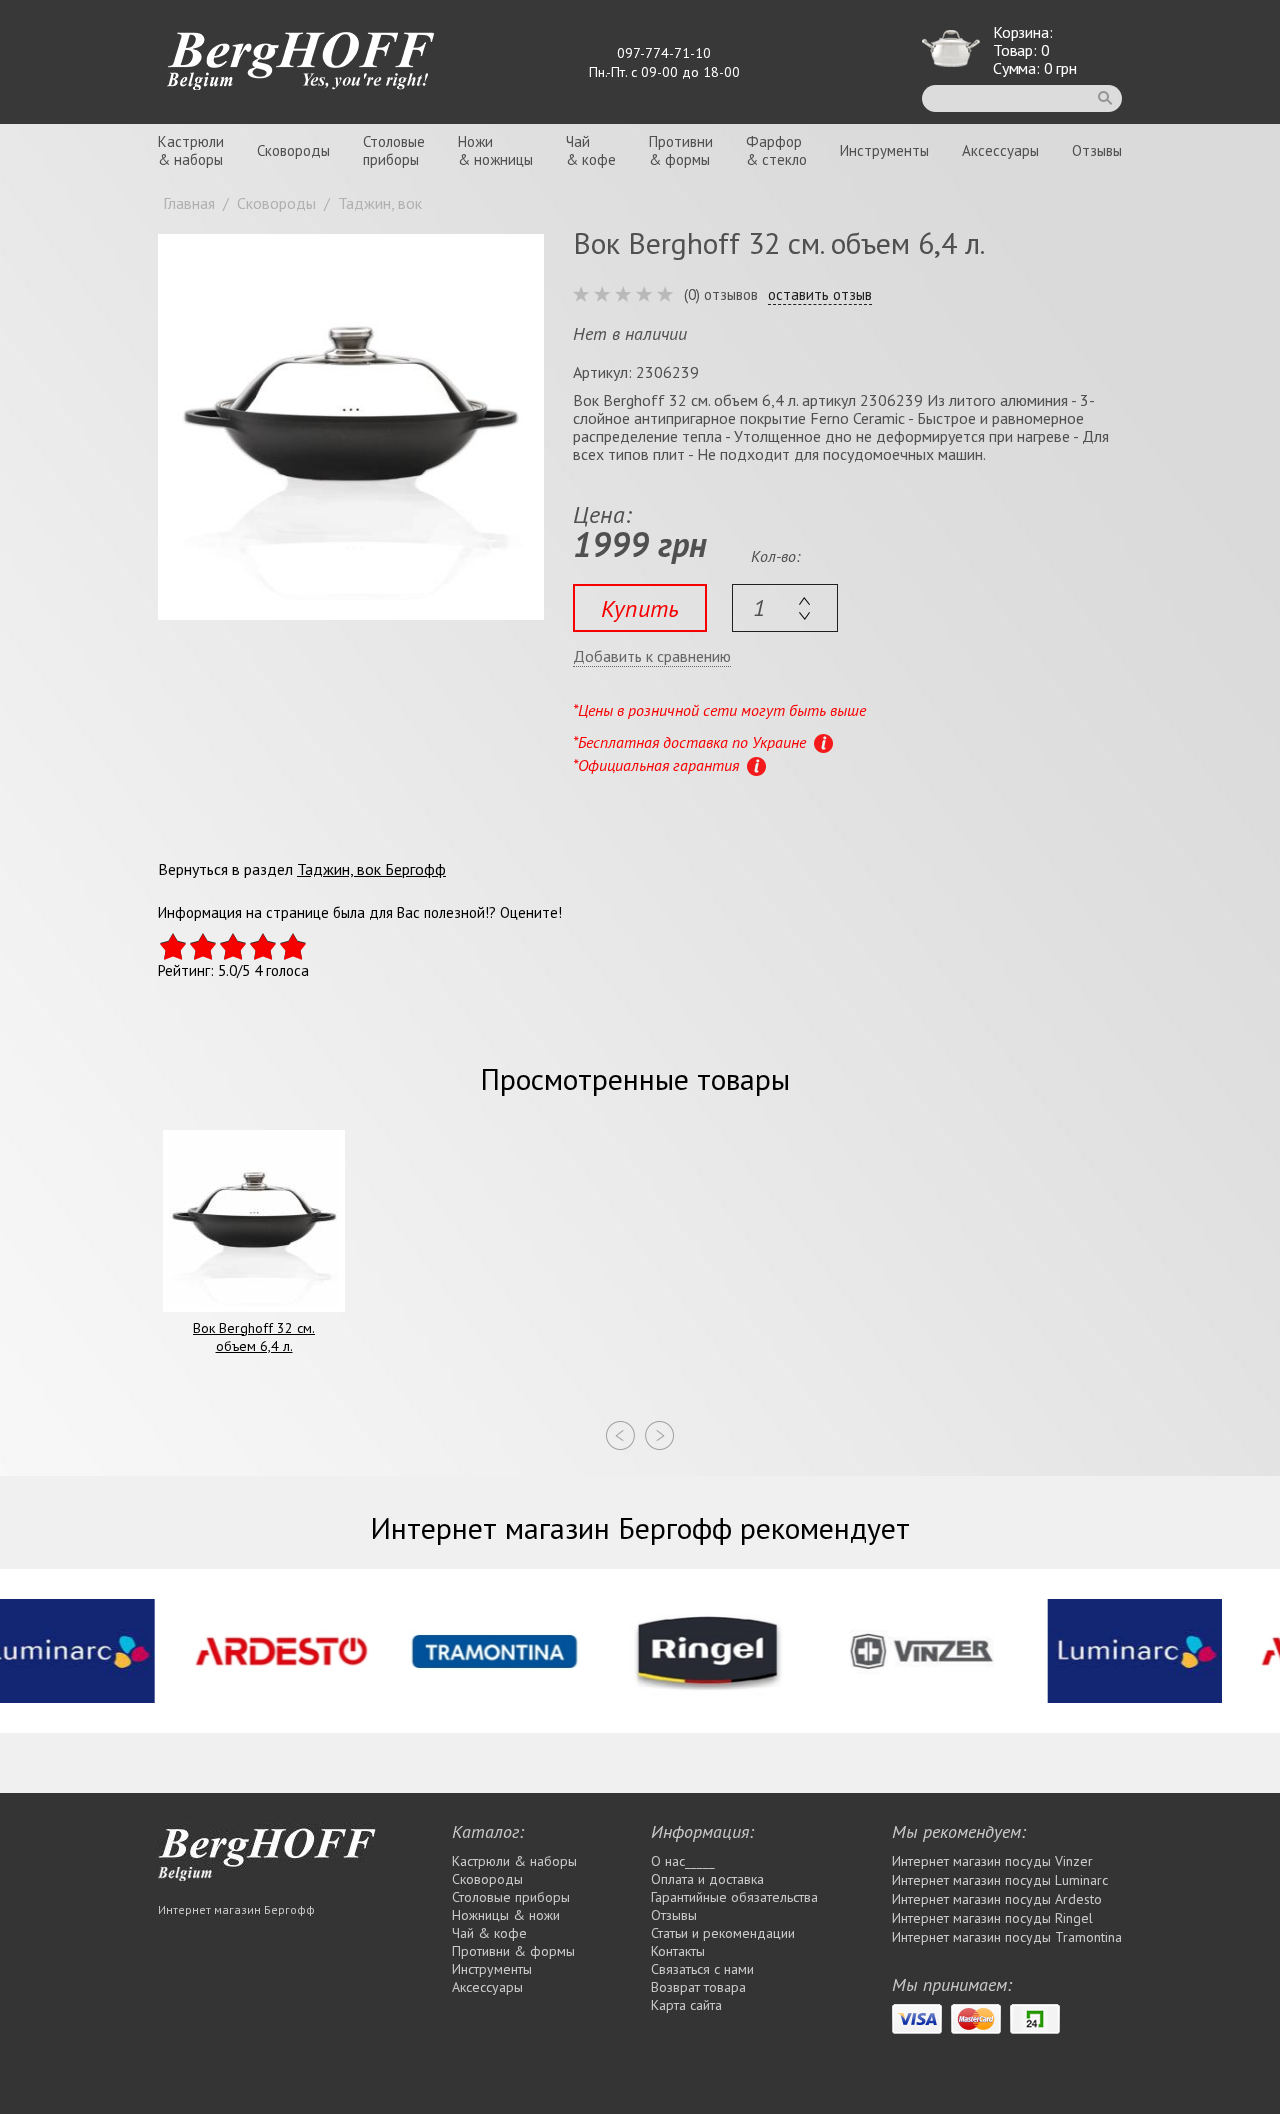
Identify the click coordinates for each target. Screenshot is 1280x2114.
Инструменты (884, 150)
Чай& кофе (591, 150)
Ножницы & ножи (506, 1915)
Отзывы (1097, 150)
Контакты (678, 1951)
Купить (640, 608)
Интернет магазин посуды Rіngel (992, 1918)
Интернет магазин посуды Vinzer (992, 1861)
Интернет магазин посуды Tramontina (1007, 1937)
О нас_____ (683, 1861)
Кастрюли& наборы (191, 150)
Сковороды (293, 150)
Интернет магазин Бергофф (236, 1909)
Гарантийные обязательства (734, 1897)
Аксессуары (1000, 150)
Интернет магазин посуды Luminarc (1000, 1880)
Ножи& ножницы (495, 150)
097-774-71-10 (664, 53)
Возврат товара (698, 1987)
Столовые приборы (511, 1897)
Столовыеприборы (394, 150)
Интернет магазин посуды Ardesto (997, 1899)
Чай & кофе (489, 1933)
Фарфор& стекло (776, 150)
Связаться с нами (702, 1969)
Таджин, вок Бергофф (371, 869)
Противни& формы (681, 150)
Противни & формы (513, 1951)
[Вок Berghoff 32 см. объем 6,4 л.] (351, 427)
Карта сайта (686, 2005)
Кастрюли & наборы (514, 1861)
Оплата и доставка (707, 1879)
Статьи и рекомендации (723, 1933)
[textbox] (785, 608)
